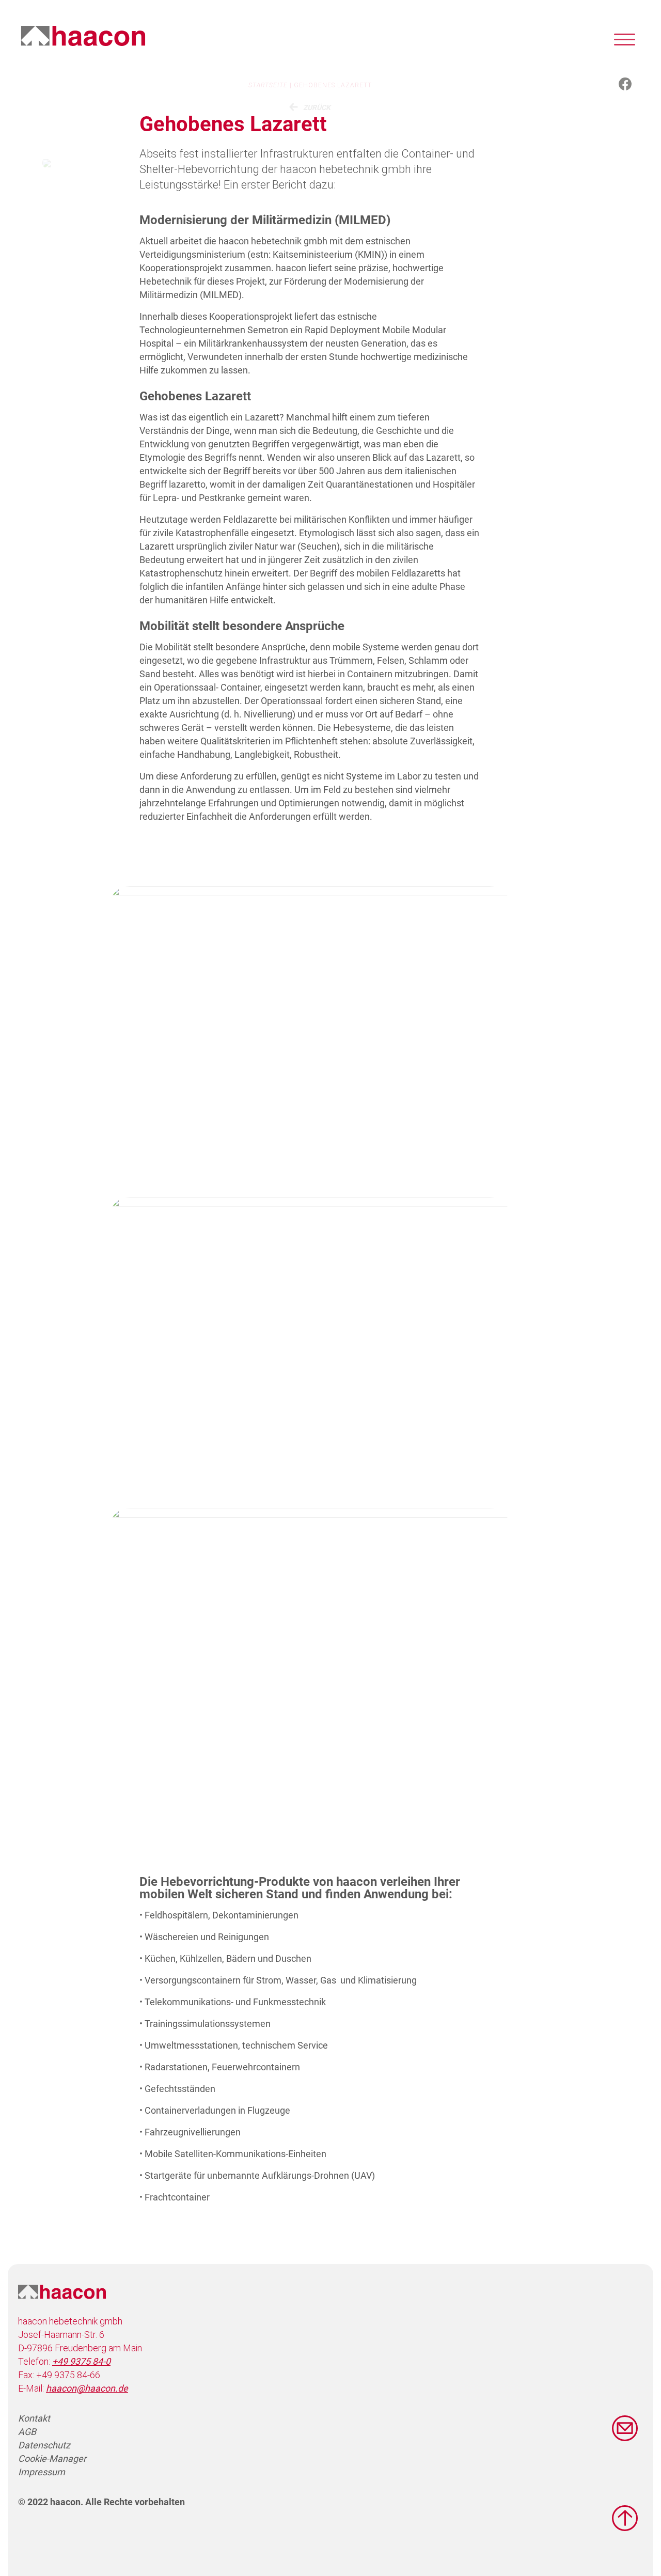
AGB (27, 2432)
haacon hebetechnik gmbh (83, 36)
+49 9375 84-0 (81, 2361)
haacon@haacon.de (87, 2388)
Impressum (42, 2472)
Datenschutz (44, 2445)
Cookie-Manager (52, 2458)
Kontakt (34, 2418)
